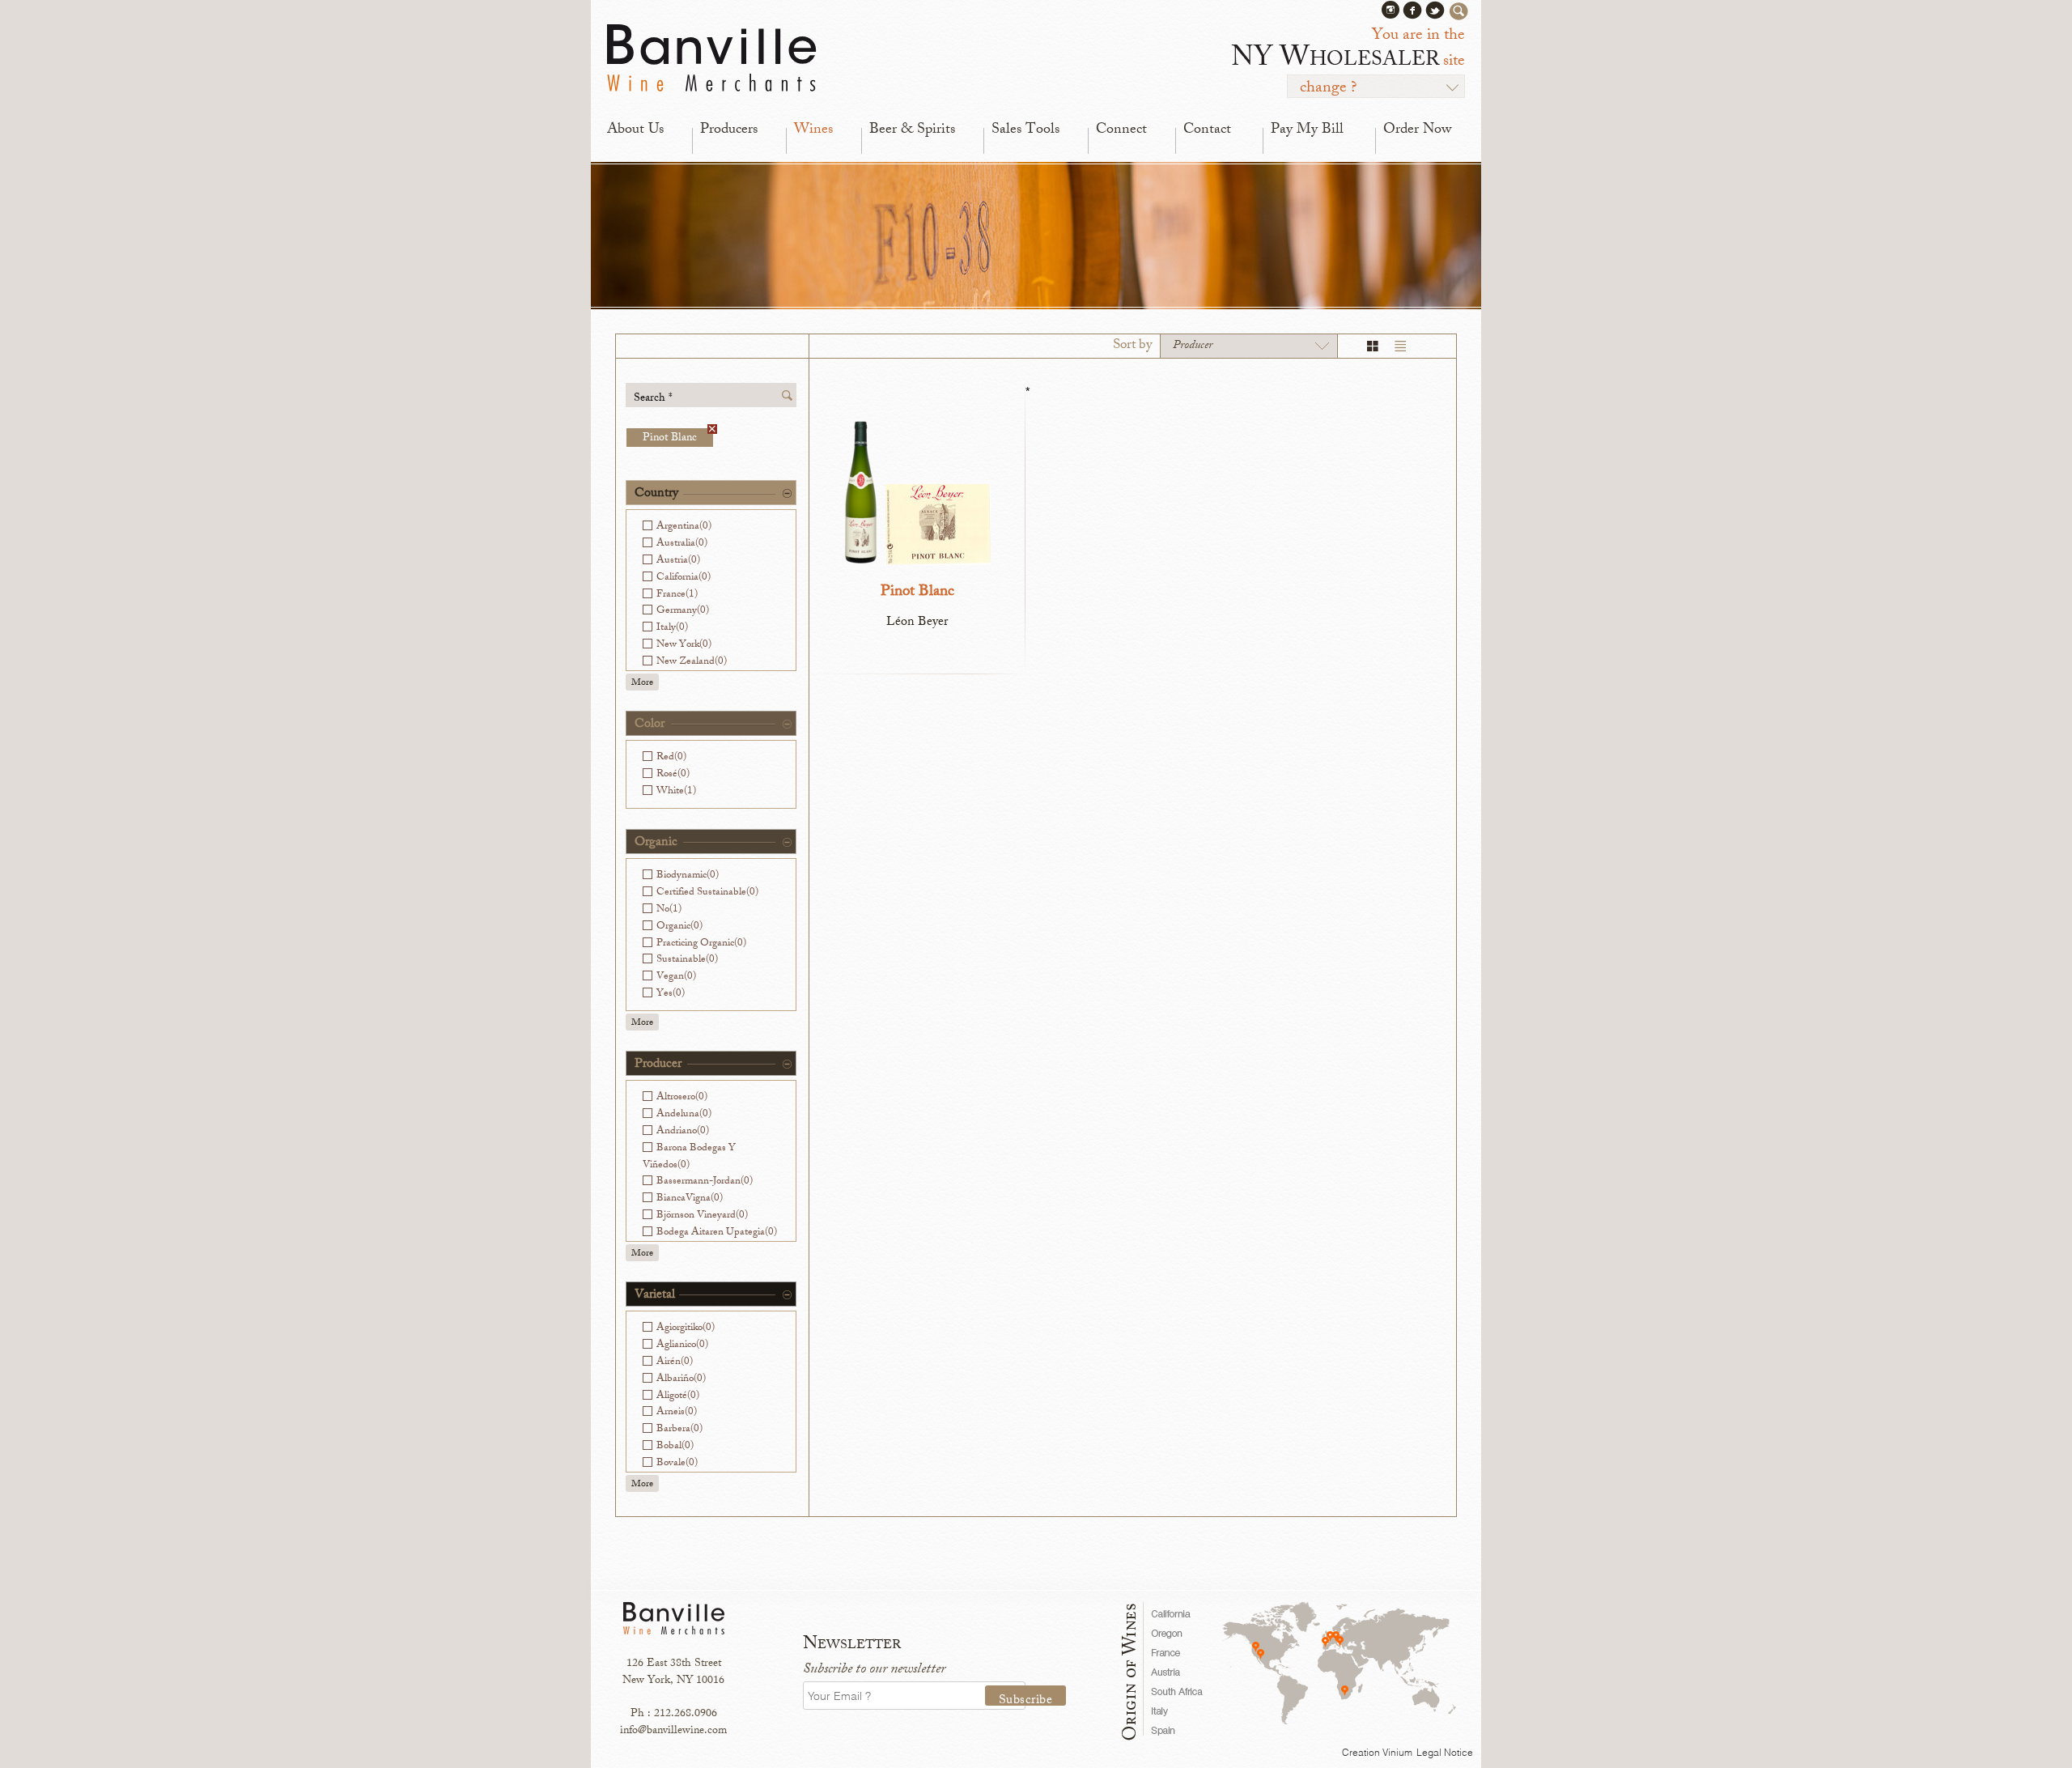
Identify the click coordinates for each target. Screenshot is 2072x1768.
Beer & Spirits (912, 130)
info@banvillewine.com (673, 1731)
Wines (813, 130)
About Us (635, 130)
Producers (729, 130)
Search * (653, 398)
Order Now (1417, 130)
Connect (1121, 130)
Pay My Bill (1307, 130)
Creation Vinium (1377, 1752)
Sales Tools (1025, 130)
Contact (1207, 130)
